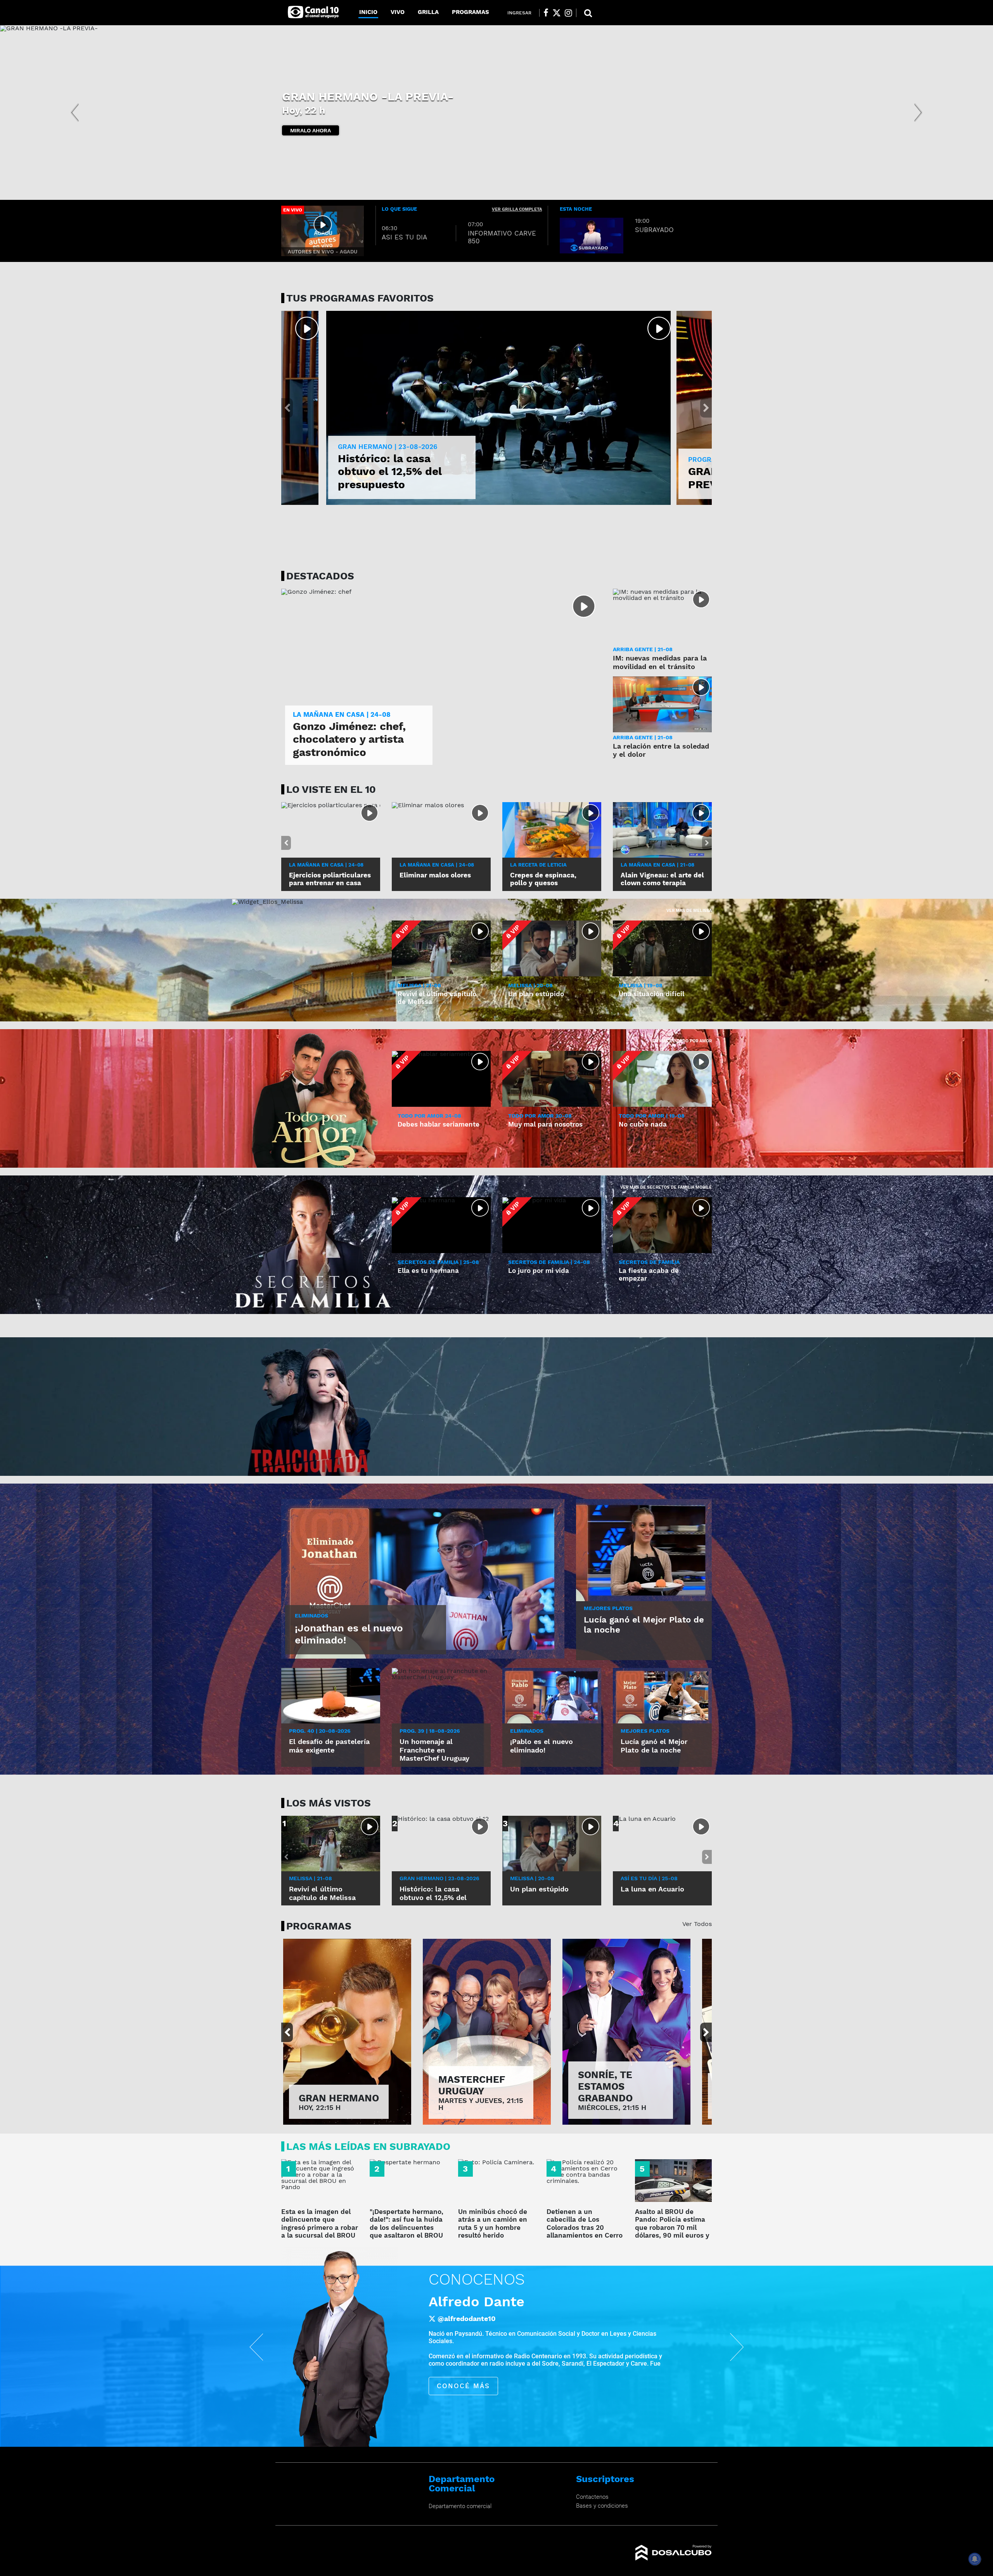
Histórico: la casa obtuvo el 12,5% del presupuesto (390, 472)
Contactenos (592, 2497)
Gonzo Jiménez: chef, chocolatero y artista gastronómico (349, 739)
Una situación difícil (651, 994)
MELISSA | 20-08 (530, 985)
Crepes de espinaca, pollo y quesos (543, 879)
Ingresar (519, 13)
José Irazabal (487, 2302)
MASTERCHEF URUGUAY (472, 2085)
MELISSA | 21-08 (419, 985)
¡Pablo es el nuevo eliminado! (541, 1746)
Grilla (428, 12)
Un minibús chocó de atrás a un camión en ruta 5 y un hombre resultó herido (493, 2223)
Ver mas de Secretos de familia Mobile (666, 1187)
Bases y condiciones (602, 2506)
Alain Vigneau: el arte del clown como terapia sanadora (662, 883)
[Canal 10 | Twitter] (557, 13)
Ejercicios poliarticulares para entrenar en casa (330, 879)
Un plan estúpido (536, 994)
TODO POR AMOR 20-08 (540, 1116)
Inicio (368, 12)
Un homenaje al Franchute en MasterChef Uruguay (434, 1750)
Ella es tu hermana (428, 1271)
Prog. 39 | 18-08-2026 (430, 1731)
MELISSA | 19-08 (641, 985)
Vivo (398, 12)
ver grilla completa (517, 209)
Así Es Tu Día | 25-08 (649, 1878)
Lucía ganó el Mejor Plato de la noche (644, 1625)
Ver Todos (697, 1924)
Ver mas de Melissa (689, 911)
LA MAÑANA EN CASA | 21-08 (657, 865)
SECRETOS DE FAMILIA (348, 103)
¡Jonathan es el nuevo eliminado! (349, 1634)
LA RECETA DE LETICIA (538, 865)
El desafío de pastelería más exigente (329, 1746)
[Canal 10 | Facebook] (546, 13)
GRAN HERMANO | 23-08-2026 (388, 447)
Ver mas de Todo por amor (681, 1041)
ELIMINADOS (311, 1616)
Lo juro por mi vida (539, 1271)
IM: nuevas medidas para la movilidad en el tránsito (660, 662)
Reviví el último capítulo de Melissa (322, 1893)
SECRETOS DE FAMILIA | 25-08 (438, 1262)
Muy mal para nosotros (545, 1124)
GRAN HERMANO (339, 2098)
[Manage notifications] (975, 2559)
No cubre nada (643, 1124)
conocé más (476, 2372)
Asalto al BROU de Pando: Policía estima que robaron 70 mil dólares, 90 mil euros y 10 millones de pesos (672, 2228)
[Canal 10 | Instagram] (568, 13)
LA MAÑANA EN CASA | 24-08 (326, 865)
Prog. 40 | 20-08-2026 (320, 1731)
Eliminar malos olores (435, 875)
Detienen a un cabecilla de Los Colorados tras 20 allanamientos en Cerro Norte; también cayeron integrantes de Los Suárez (585, 2235)
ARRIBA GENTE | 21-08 (643, 649)
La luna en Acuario (652, 1889)
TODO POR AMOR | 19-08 (652, 1116)
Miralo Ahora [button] (311, 130)
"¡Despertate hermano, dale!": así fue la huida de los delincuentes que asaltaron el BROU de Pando (407, 2228)
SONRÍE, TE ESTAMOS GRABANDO (605, 2086)
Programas (471, 12)
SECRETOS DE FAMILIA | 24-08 (549, 1262)
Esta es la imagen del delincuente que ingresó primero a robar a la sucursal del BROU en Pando (320, 2228)
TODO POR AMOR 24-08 (429, 1116)
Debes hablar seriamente (439, 1124)
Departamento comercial (460, 2506)
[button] (74, 113)
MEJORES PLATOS (608, 1608)
